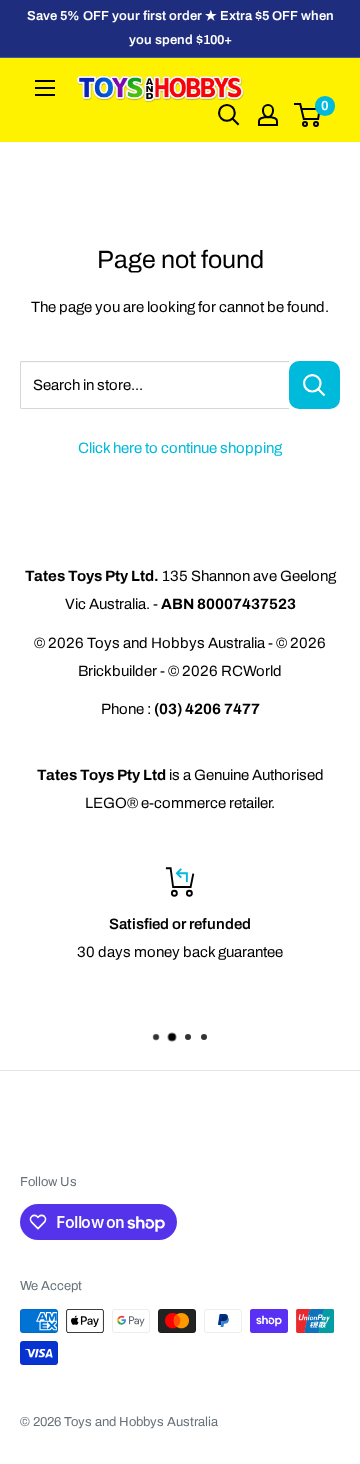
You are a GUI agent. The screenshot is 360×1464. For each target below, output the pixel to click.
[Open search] (229, 115)
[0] (308, 115)
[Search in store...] (314, 385)
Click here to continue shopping (180, 448)
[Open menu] (45, 88)
